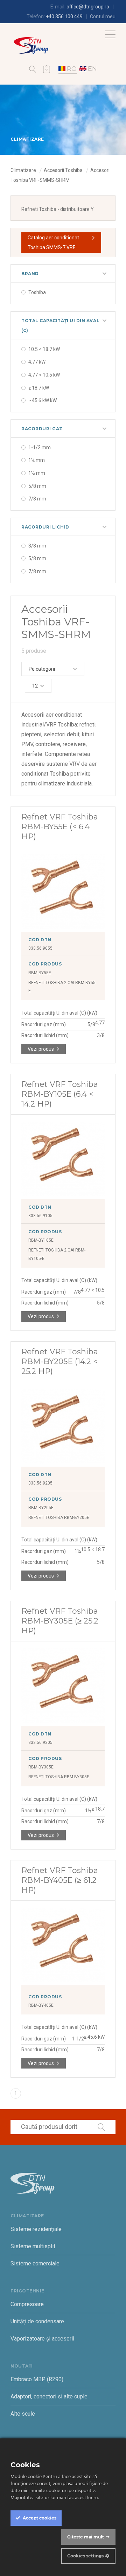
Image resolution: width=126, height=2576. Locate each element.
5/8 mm (37, 486)
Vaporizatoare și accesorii (42, 2339)
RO (72, 69)
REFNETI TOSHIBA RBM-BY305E (59, 1777)
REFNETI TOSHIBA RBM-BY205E (59, 1518)
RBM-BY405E (41, 2005)
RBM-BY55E (40, 973)
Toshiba (37, 292)
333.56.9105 (40, 1216)
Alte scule (23, 2414)
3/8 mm (37, 546)
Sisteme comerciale (35, 2263)
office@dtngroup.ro (88, 7)
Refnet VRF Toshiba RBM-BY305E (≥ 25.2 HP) (60, 1621)
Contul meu (103, 16)
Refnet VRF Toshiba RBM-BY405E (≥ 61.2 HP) (60, 1880)
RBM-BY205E (41, 1508)
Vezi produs (41, 1049)
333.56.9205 (40, 1483)
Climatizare (23, 170)
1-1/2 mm (40, 447)
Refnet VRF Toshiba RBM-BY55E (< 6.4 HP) (60, 827)
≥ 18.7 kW (39, 388)
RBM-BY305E (41, 1767)
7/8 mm (37, 499)
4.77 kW (37, 362)
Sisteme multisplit (33, 2246)
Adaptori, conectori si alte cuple (49, 2396)
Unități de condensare (37, 2321)
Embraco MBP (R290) (37, 2379)
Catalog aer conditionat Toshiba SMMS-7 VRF (53, 243)
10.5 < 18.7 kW (44, 349)
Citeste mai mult (86, 2537)
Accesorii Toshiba (63, 170)
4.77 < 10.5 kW (44, 375)
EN (92, 69)
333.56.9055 (40, 948)
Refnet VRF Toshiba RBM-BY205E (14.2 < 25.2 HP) (60, 1362)
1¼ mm (37, 460)
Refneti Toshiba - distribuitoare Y (58, 209)
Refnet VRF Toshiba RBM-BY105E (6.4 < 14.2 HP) (60, 1094)
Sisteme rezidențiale (36, 2229)
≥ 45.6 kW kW (43, 400)
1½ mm (37, 473)
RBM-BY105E (41, 1240)
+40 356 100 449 (64, 16)
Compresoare (27, 2304)
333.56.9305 (40, 1742)
